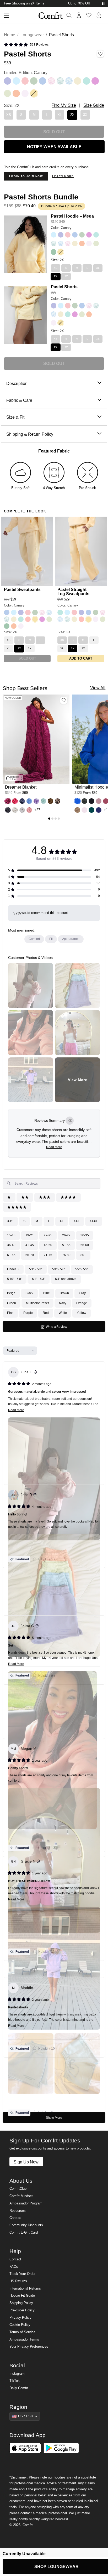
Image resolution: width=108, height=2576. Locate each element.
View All (98, 688)
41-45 (30, 1245)
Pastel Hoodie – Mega (72, 216)
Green (12, 1303)
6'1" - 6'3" (39, 1279)
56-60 (85, 1245)
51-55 (66, 1245)
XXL (77, 1221)
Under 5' (13, 1269)
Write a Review (62, 1328)
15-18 (11, 1235)
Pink (10, 1313)
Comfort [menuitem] (34, 939)
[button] (26, 45)
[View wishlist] (89, 15)
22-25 (48, 1235)
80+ (83, 1255)
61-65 (11, 1255)
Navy (63, 1303)
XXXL (94, 1221)
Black (29, 1293)
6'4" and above (66, 1279)
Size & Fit (15, 417)
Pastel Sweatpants (22, 589)
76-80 (66, 1255)
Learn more (63, 176)
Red (46, 1313)
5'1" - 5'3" (36, 1269)
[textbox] (52, 1184)
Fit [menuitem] (51, 939)
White (63, 1313)
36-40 (11, 1245)
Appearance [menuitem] (71, 939)
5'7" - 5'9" (82, 1269)
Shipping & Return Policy (30, 434)
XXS (10, 1221)
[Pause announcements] (103, 4)
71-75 (48, 1255)
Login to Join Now (26, 176)
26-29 (66, 1235)
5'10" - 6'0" (15, 1279)
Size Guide (94, 105)
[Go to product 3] (56, 819)
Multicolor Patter (37, 1303)
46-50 (48, 1245)
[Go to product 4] (59, 819)
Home (10, 35)
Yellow (82, 1313)
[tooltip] (70, 1121)
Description (17, 383)
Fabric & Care (19, 400)
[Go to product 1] (49, 819)
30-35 (85, 1235)
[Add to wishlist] (64, 700)
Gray (82, 1293)
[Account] (79, 15)
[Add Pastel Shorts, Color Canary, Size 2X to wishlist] (100, 54)
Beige (11, 1293)
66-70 (30, 1255)
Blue (47, 1293)
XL (62, 1221)
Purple (28, 1313)
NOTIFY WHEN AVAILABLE (54, 147)
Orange (82, 1303)
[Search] (69, 15)
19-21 (30, 1235)
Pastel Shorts (64, 287)
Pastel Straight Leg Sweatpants (73, 592)
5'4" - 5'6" (59, 1269)
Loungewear (32, 35)
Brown (64, 1293)
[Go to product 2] (52, 819)
